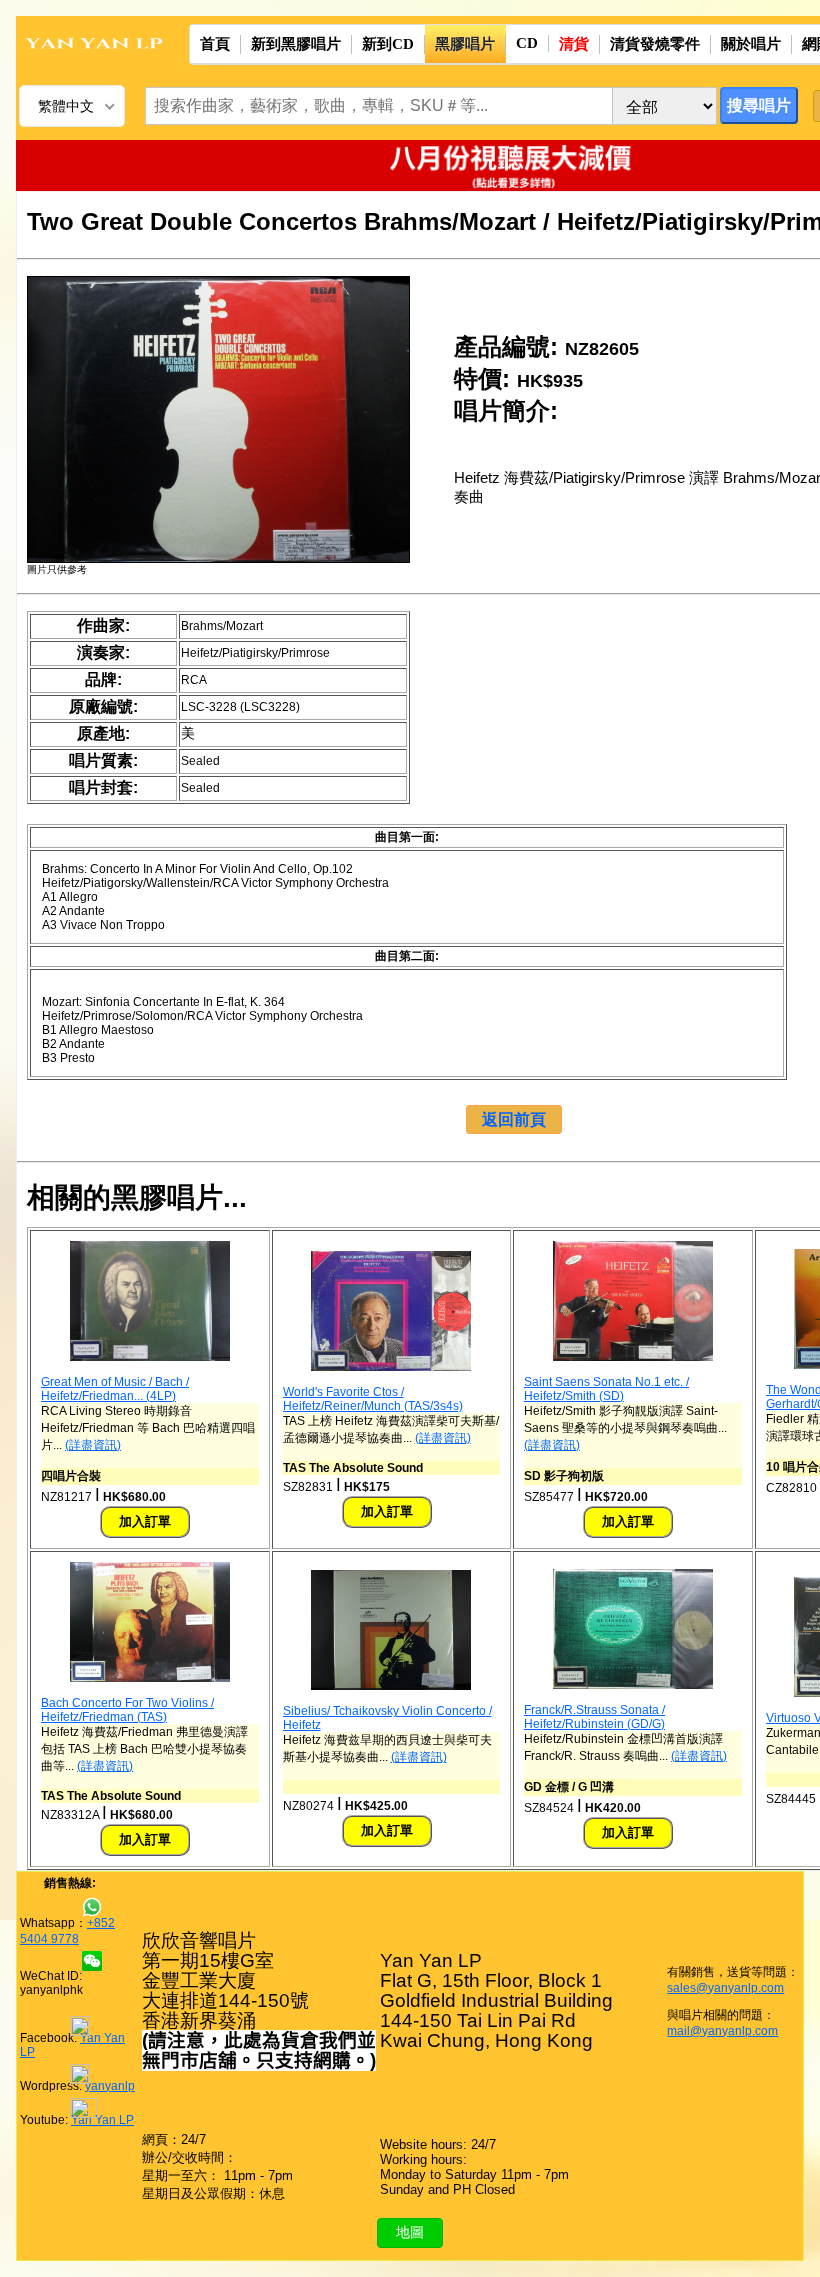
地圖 (410, 2232)
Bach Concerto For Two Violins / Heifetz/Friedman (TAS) (127, 1710)
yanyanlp (110, 2086)
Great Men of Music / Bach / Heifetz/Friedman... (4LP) (115, 1389)
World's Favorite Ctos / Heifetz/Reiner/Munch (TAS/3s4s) (373, 1399)
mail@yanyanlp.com (722, 2031)
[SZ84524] (633, 1685)
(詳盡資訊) (93, 1445)
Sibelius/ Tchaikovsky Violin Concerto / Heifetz (387, 1718)
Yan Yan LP (102, 2120)
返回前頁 (514, 1119)
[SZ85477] (633, 1357)
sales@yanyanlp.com (725, 1988)
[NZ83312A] (150, 1678)
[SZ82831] (391, 1367)
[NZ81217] (150, 1357)
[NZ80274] (391, 1686)
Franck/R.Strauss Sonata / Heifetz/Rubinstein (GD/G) (594, 1717)
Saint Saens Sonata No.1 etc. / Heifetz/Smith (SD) (606, 1389)
